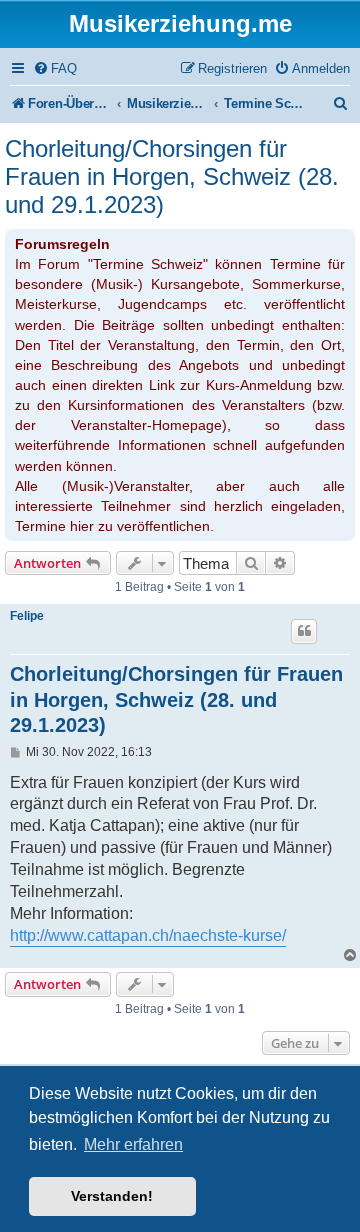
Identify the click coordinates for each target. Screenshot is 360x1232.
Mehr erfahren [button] (133, 1144)
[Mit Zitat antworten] (304, 631)
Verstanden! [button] (112, 1196)
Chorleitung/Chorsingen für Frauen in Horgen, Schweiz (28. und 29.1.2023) (172, 176)
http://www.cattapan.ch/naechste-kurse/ (148, 935)
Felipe (27, 616)
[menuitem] (55, 68)
